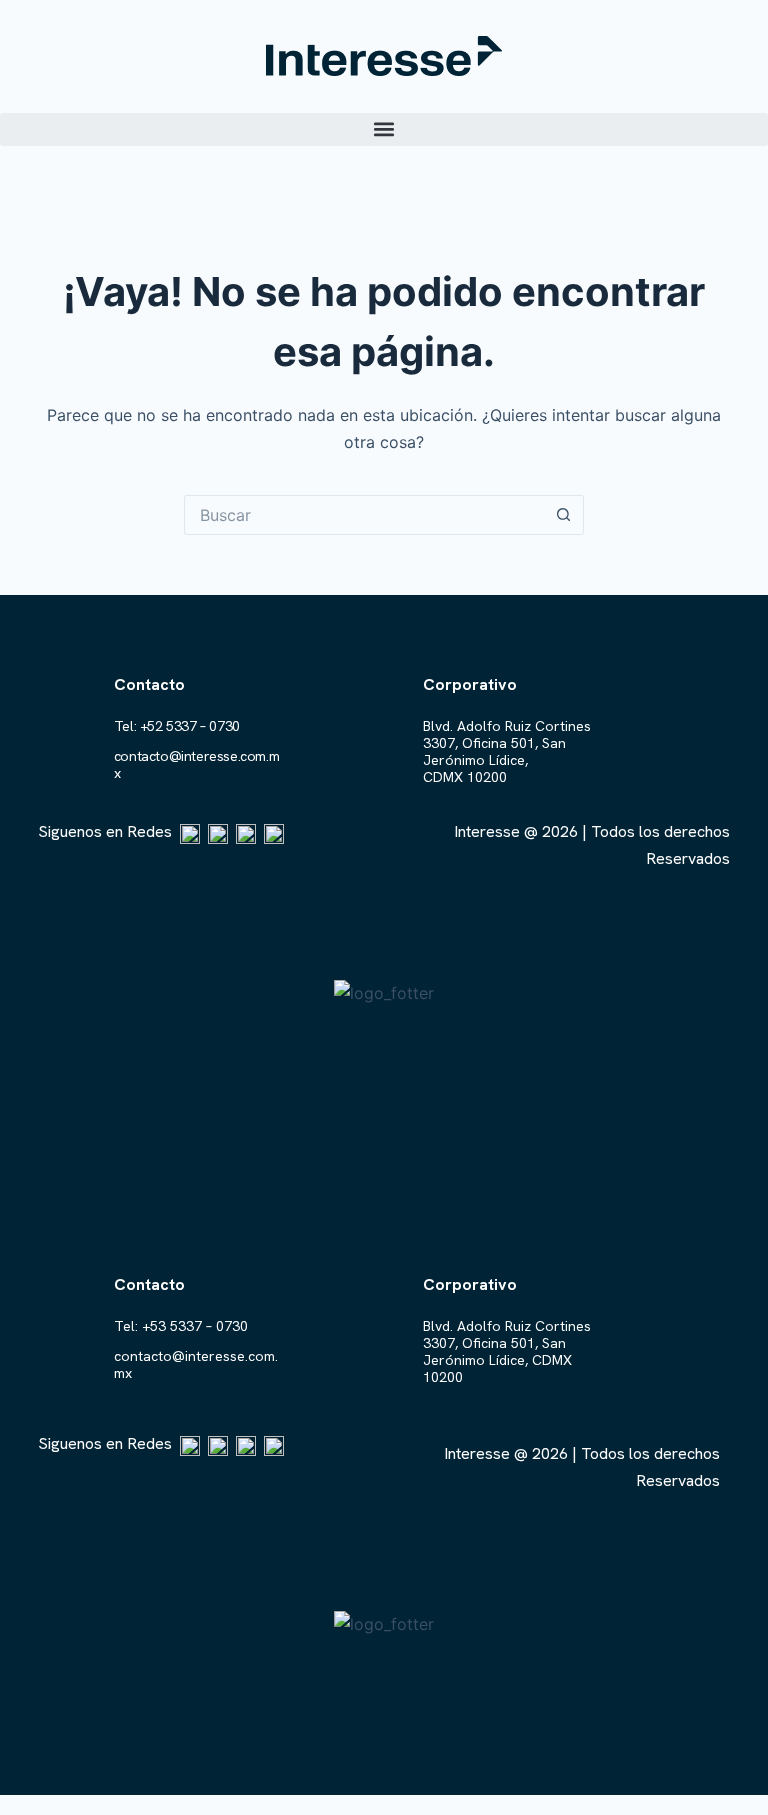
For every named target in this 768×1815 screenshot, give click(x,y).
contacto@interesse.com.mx (196, 764)
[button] (384, 129)
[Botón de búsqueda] (564, 515)
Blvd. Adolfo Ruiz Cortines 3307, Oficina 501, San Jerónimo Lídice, (507, 743)
